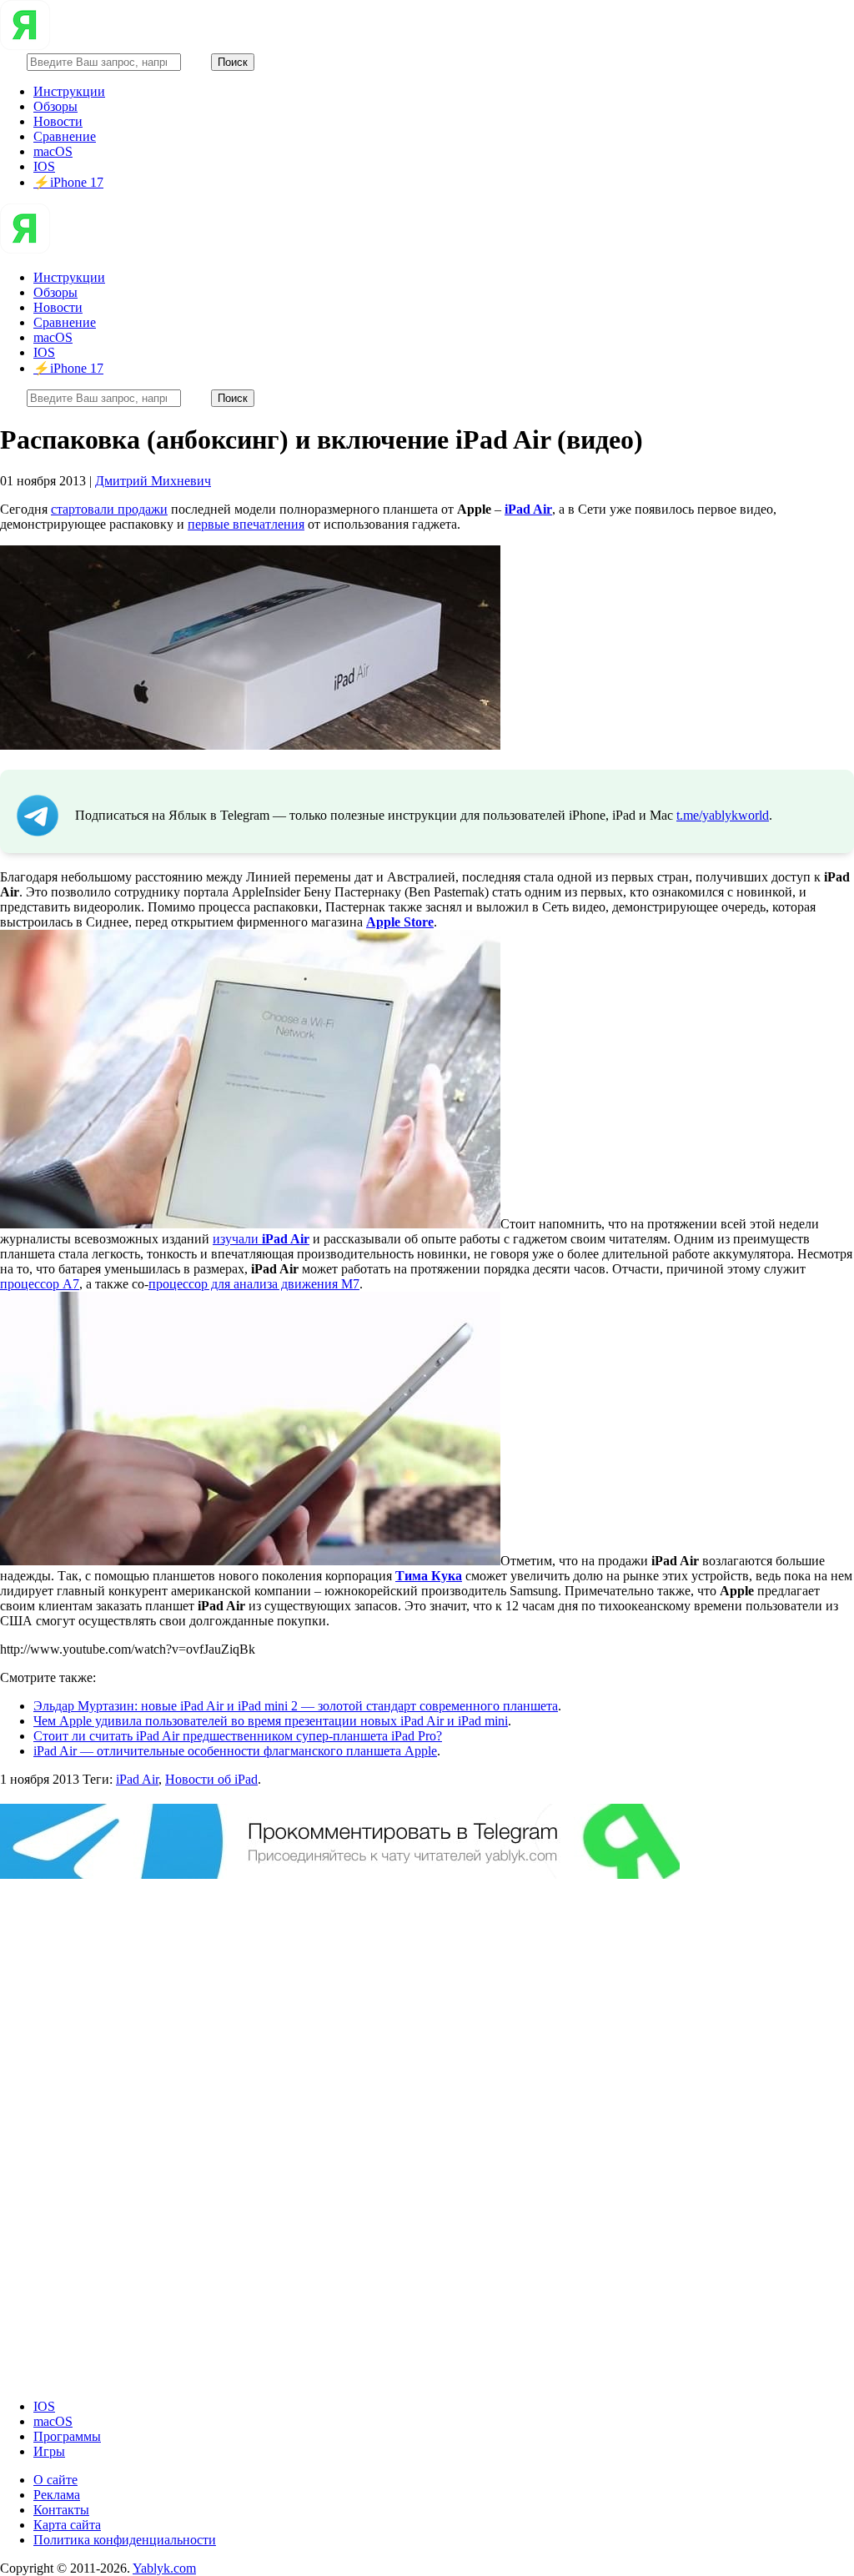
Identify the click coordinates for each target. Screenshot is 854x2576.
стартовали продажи (109, 509)
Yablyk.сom (164, 2568)
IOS (44, 166)
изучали (261, 1239)
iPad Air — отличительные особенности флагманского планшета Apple (235, 1751)
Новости (58, 121)
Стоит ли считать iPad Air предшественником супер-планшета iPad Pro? (238, 1736)
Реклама (57, 2495)
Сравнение (65, 136)
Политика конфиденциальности (125, 2540)
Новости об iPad (211, 1779)
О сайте (55, 2480)
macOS (53, 151)
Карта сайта (67, 2525)
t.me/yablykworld (723, 815)
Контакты (61, 2510)
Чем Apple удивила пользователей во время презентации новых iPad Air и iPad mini (271, 1721)
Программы (67, 2436)
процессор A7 (40, 1284)
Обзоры (55, 106)
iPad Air (137, 1779)
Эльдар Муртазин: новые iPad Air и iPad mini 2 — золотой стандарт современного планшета (296, 1706)
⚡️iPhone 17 (68, 182)
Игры (49, 2451)
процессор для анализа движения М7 (254, 1284)
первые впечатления (246, 524)
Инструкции (69, 91)
